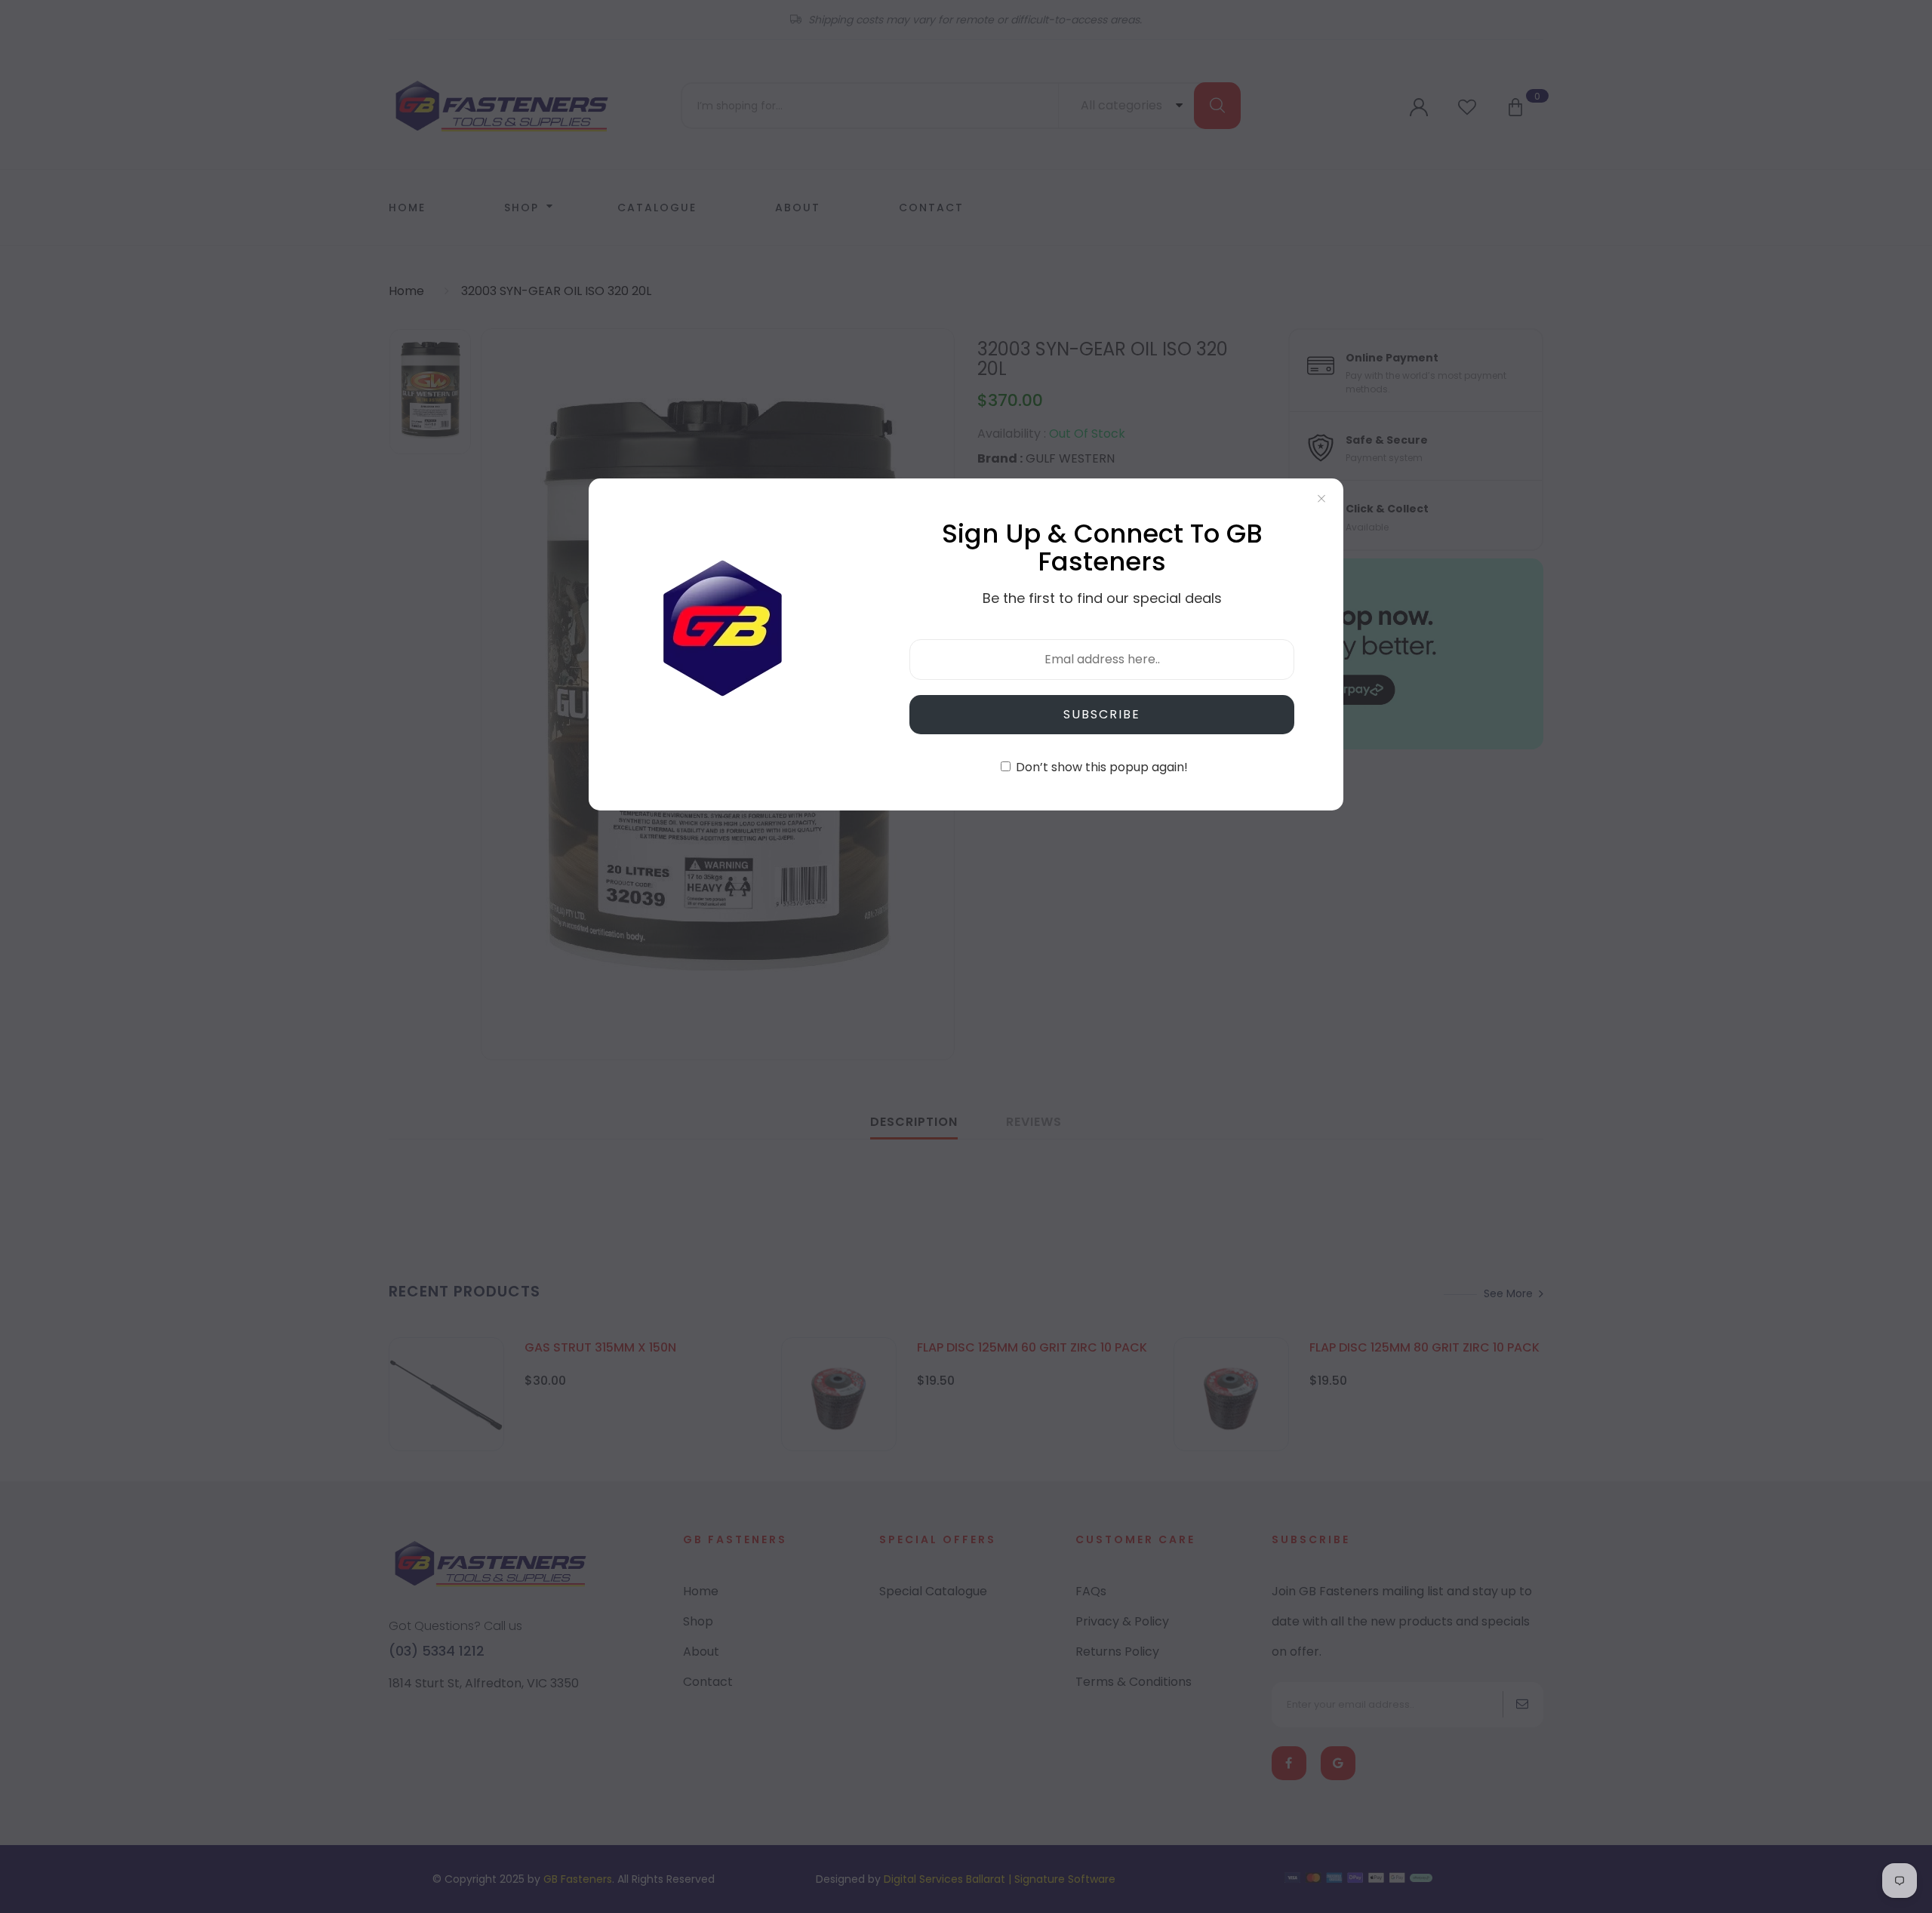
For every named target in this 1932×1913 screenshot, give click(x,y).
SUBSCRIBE (1102, 714)
